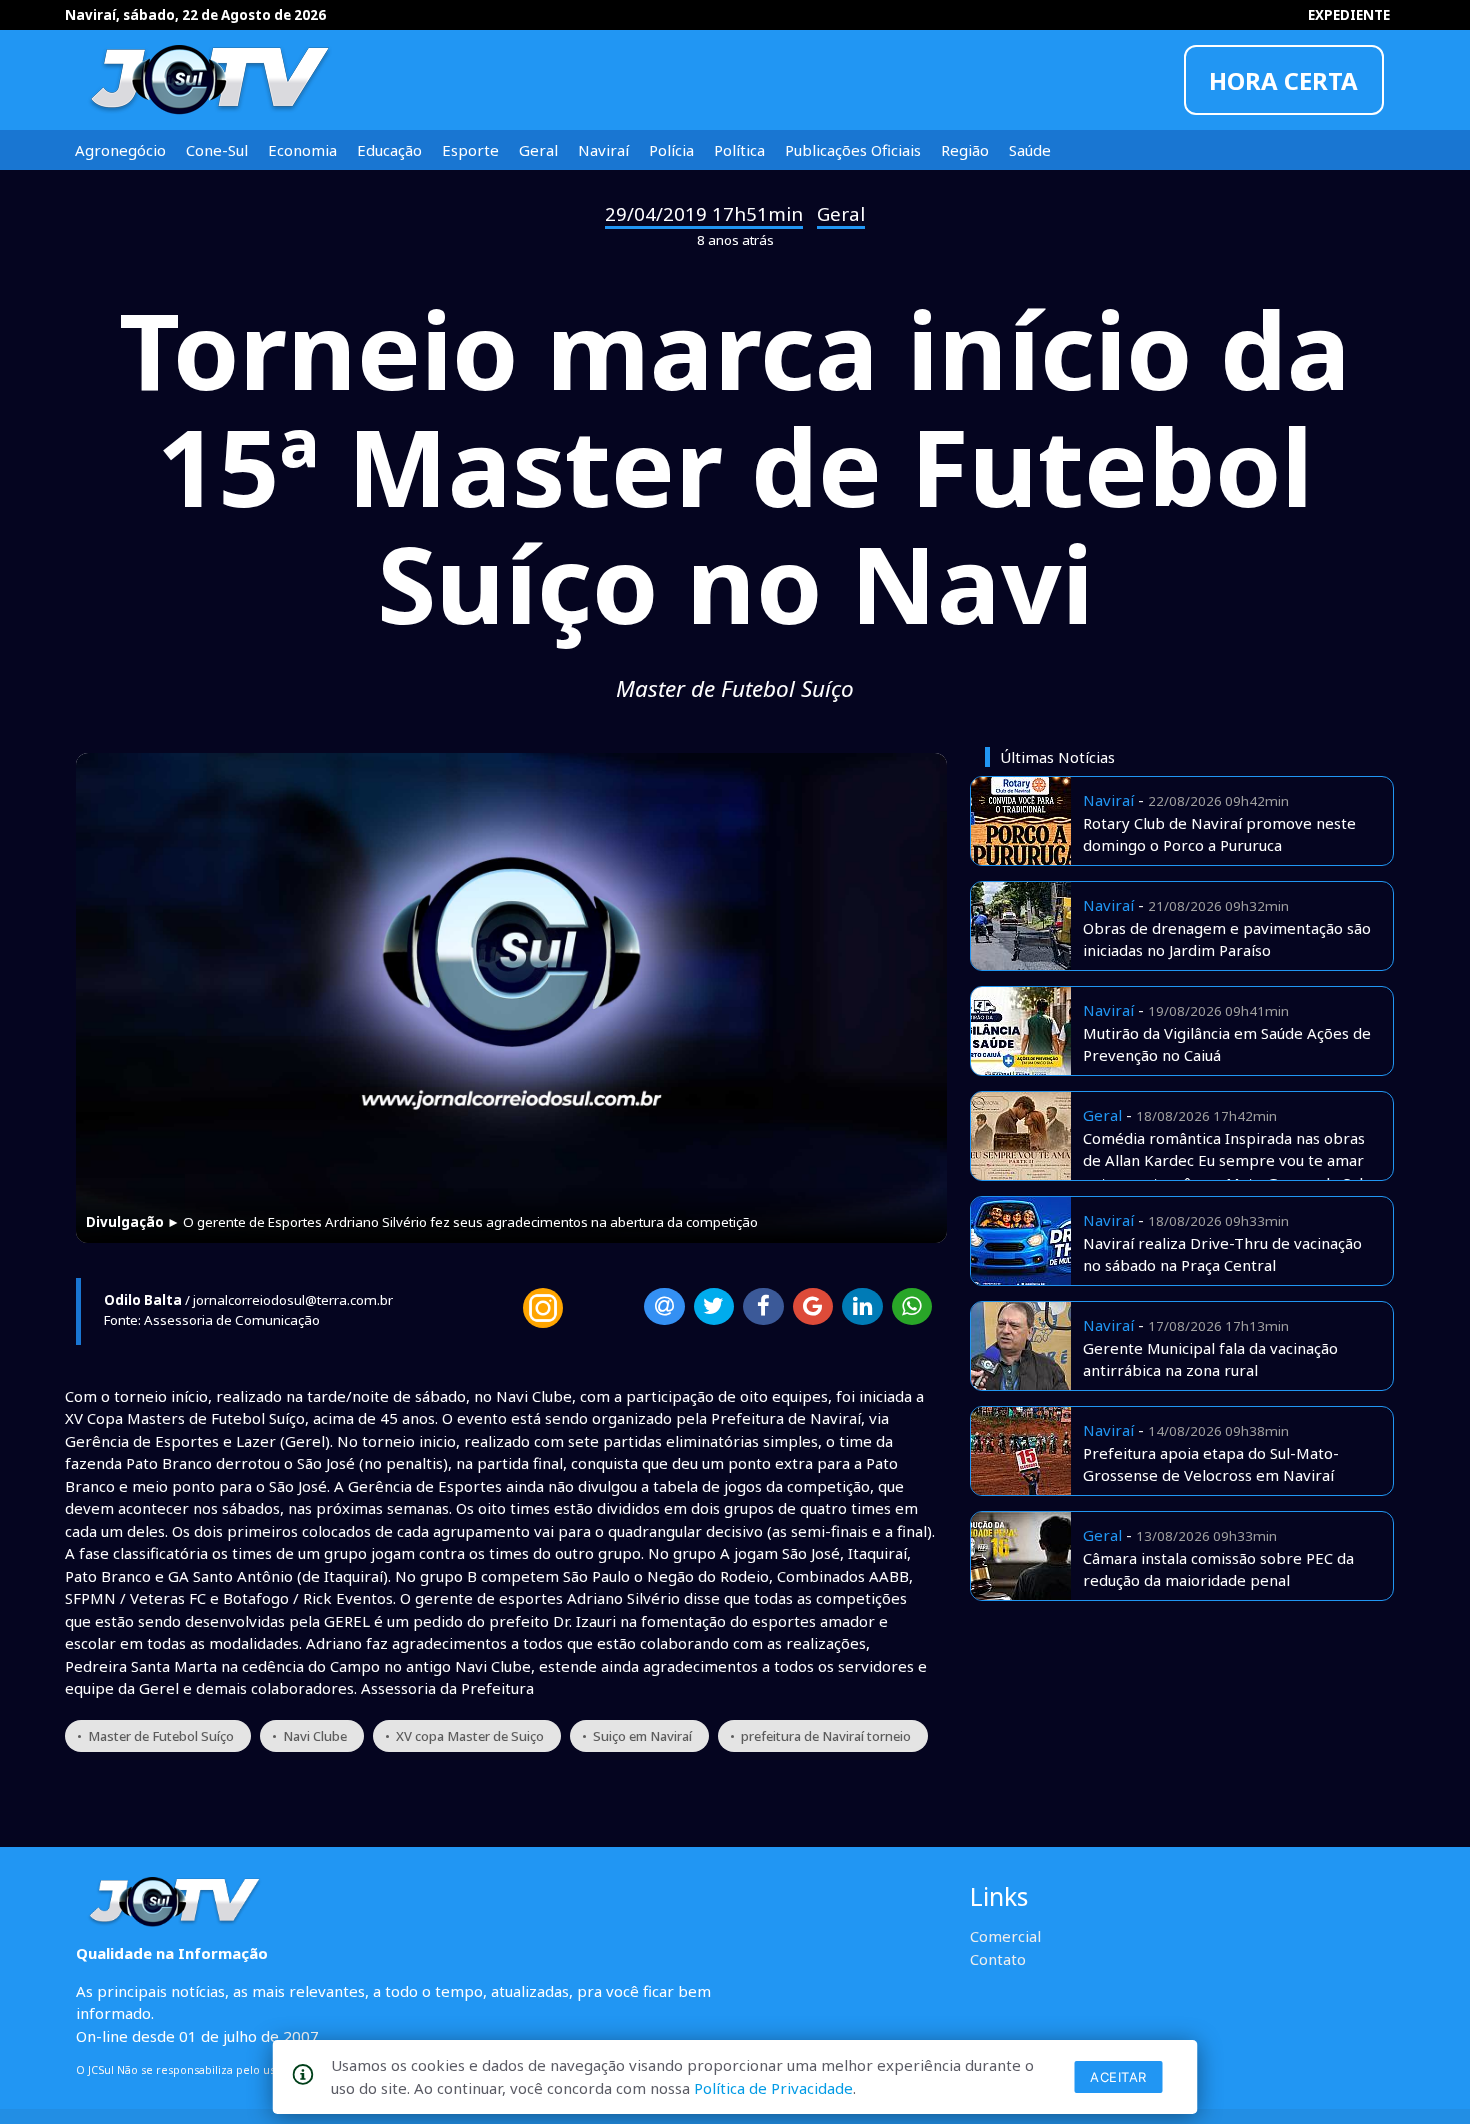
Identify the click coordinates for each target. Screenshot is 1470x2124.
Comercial (1005, 1936)
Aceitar (1118, 2077)
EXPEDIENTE (1349, 15)
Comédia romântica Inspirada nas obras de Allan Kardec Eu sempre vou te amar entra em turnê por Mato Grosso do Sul (1224, 1160)
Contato (998, 1959)
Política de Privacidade (773, 2088)
